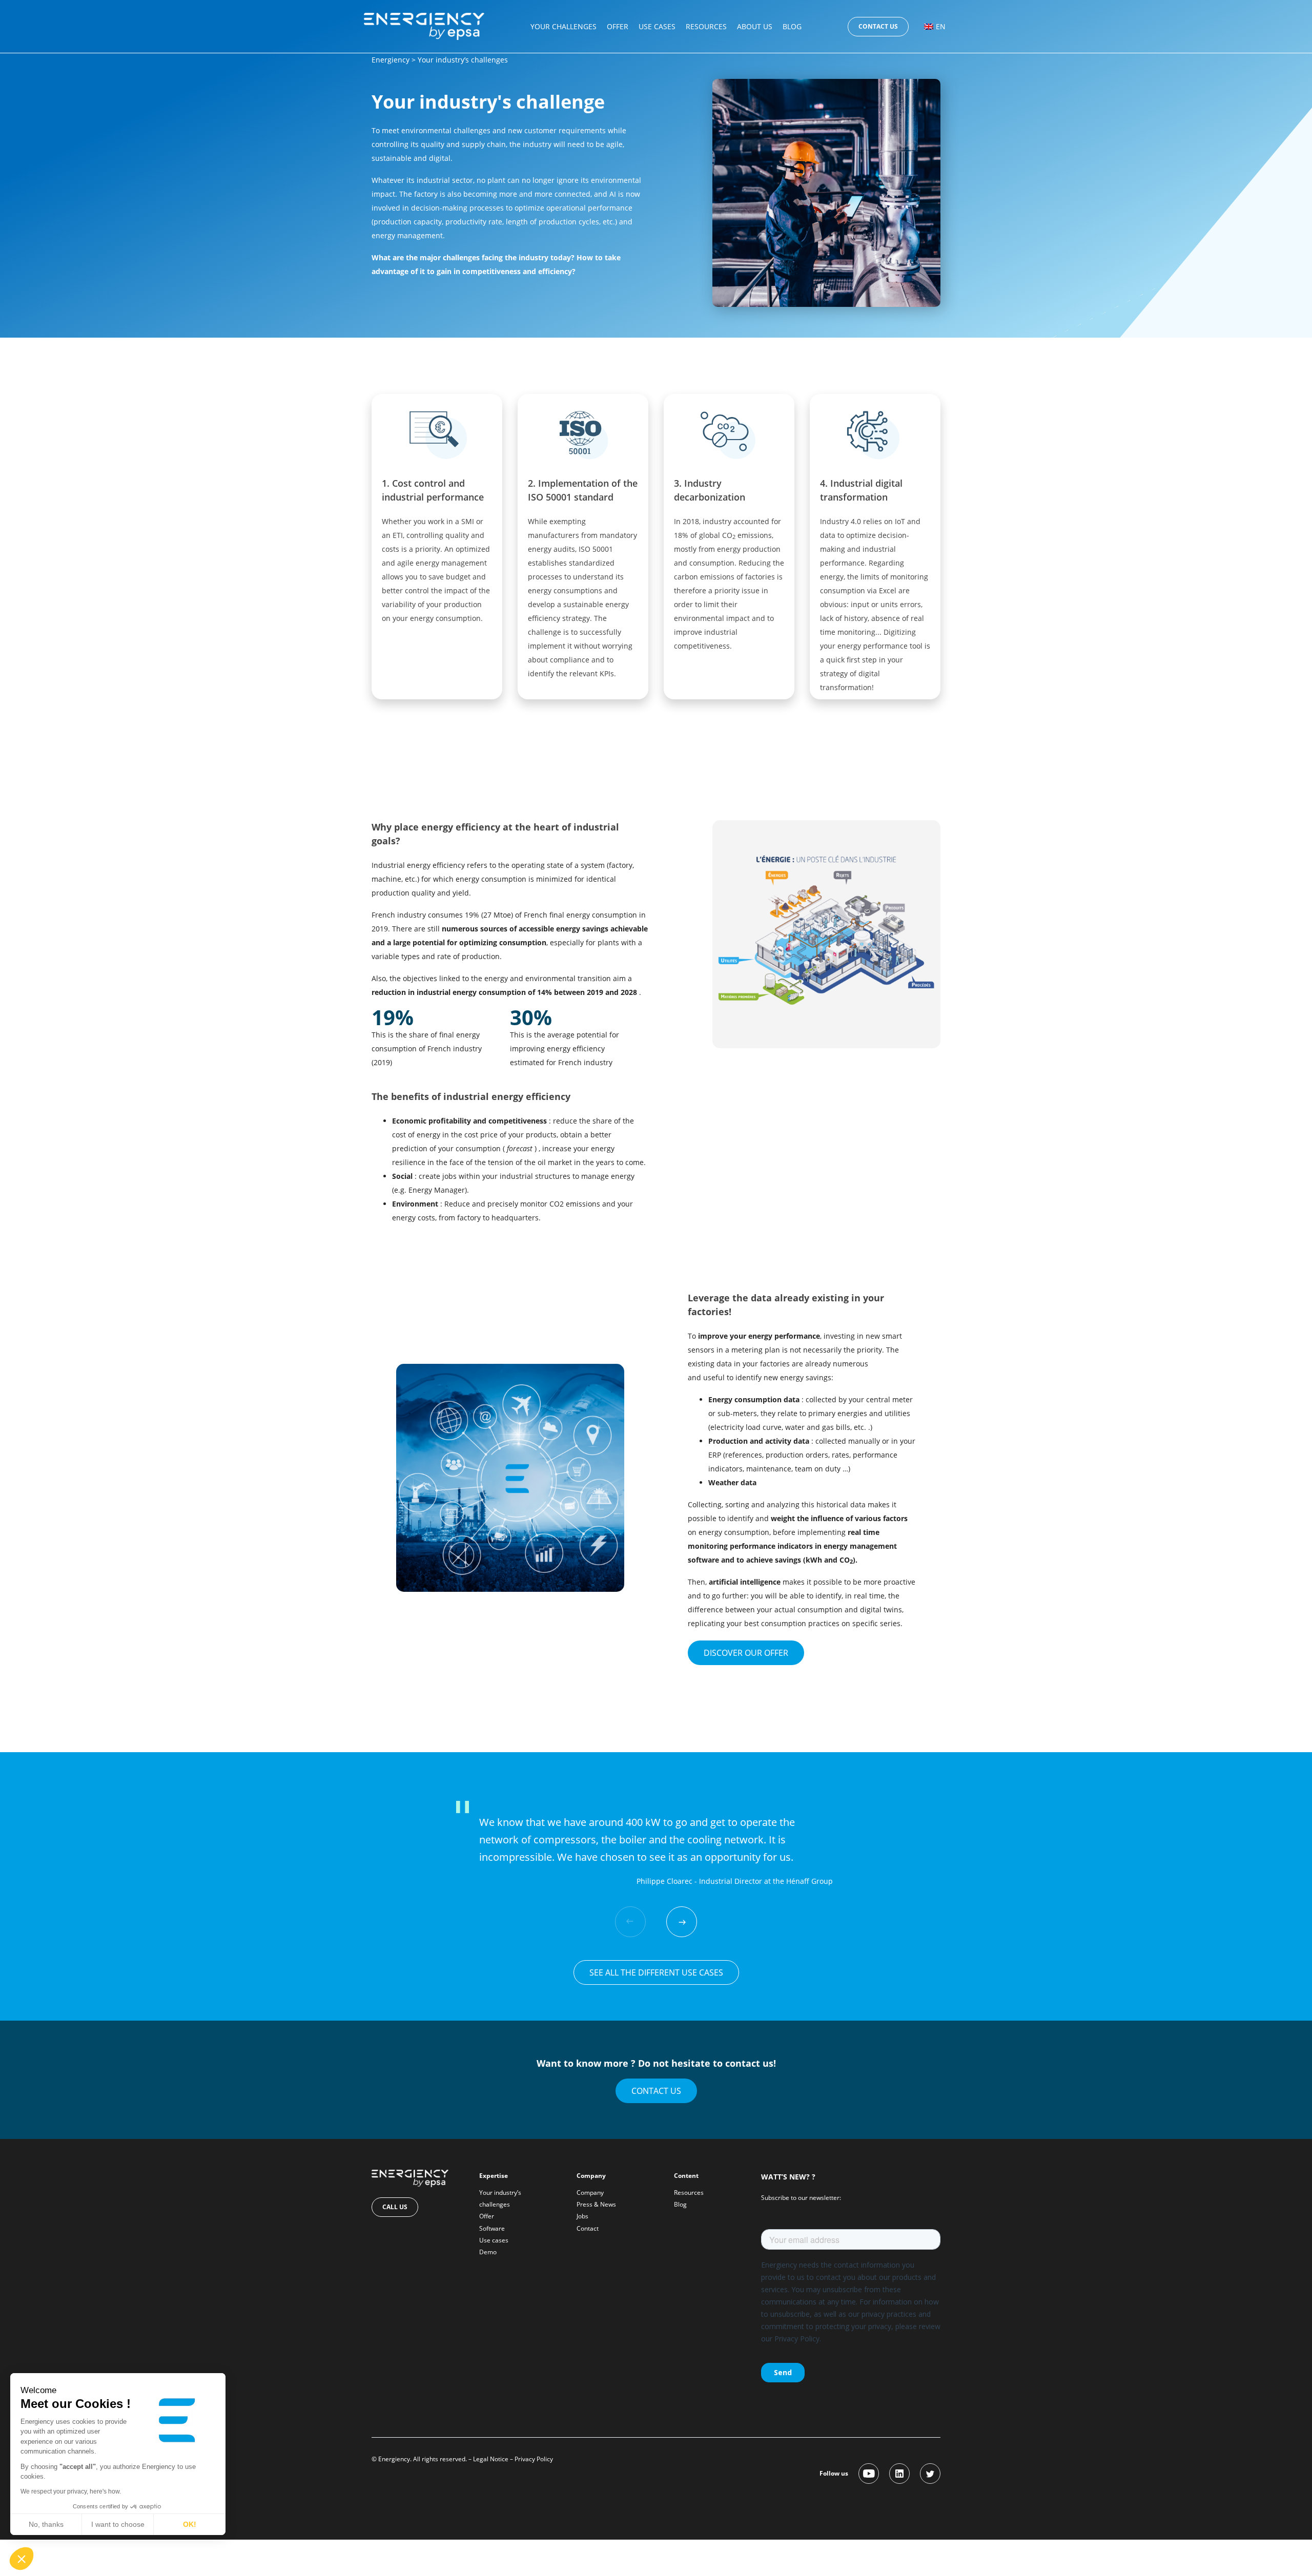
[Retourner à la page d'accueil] (424, 25)
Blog (792, 26)
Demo (488, 2252)
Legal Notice (491, 2459)
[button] (22, 2559)
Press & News (596, 2204)
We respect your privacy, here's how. (71, 2491)
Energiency (391, 60)
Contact (588, 2228)
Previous (630, 1922)
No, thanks (46, 2524)
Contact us (878, 26)
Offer (618, 26)
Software (492, 2228)
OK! (190, 2524)
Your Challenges (563, 26)
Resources (706, 26)
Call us (395, 2207)
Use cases (657, 26)
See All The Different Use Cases (656, 1972)
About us (755, 26)
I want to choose (118, 2524)
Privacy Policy (534, 2459)
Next (682, 1922)
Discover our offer (746, 1653)
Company (590, 2193)
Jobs (582, 2216)
